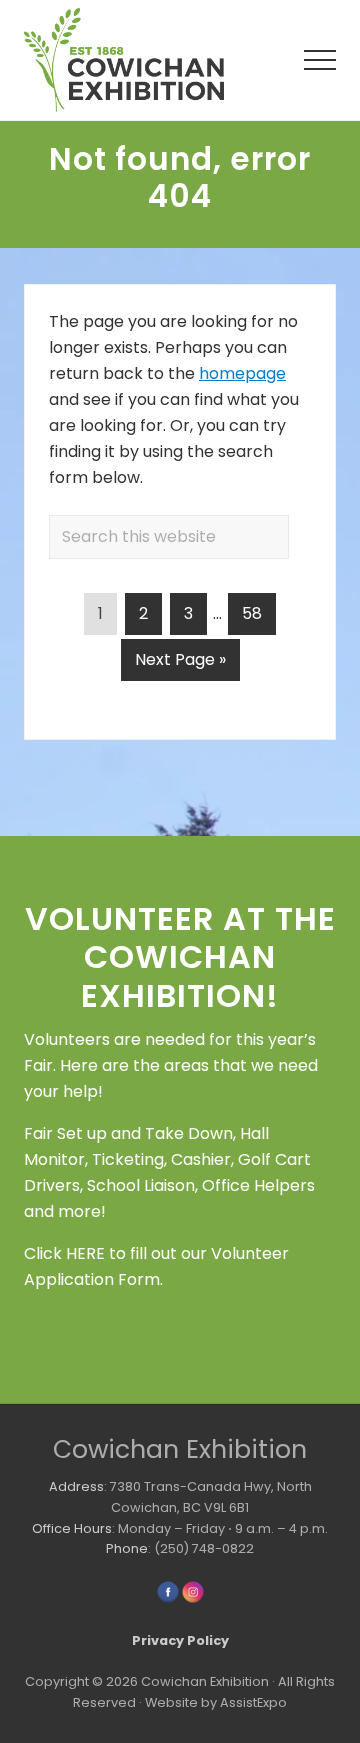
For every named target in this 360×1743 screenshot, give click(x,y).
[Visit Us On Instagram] (192, 1599)
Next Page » (180, 664)
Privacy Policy (180, 1640)
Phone (127, 1548)
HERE (85, 1253)
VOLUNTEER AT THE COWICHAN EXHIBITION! (180, 957)
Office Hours (72, 1528)
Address (76, 1486)
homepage (242, 373)
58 (258, 613)
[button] (320, 60)
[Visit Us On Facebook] (167, 1599)
